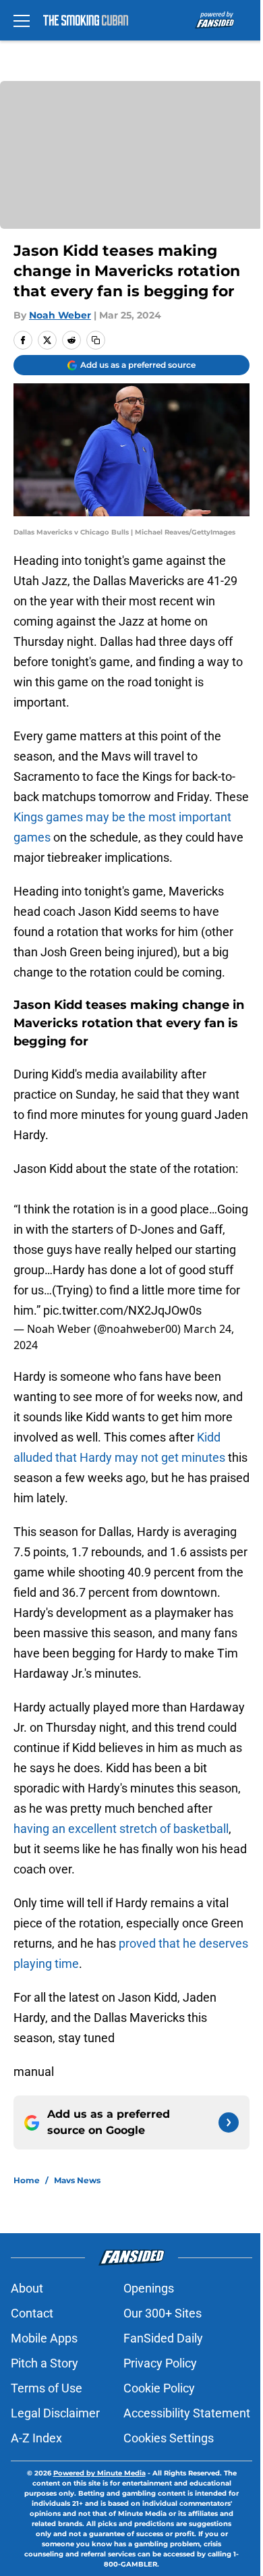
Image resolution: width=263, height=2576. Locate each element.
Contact (32, 2313)
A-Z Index (36, 2438)
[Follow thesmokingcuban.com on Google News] (229, 2122)
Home (27, 2180)
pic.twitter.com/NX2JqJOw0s (122, 1310)
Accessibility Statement (187, 2413)
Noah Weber (60, 315)
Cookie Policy (159, 2388)
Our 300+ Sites (163, 2313)
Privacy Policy (160, 2363)
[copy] (96, 340)
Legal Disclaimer (55, 2413)
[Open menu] (22, 20)
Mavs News (77, 2180)
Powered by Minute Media (99, 2473)
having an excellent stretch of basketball (121, 1829)
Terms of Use (47, 2388)
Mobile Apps (44, 2338)
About (27, 2288)
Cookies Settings (169, 2438)
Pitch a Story (45, 2363)
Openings (149, 2288)
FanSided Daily (163, 2338)
